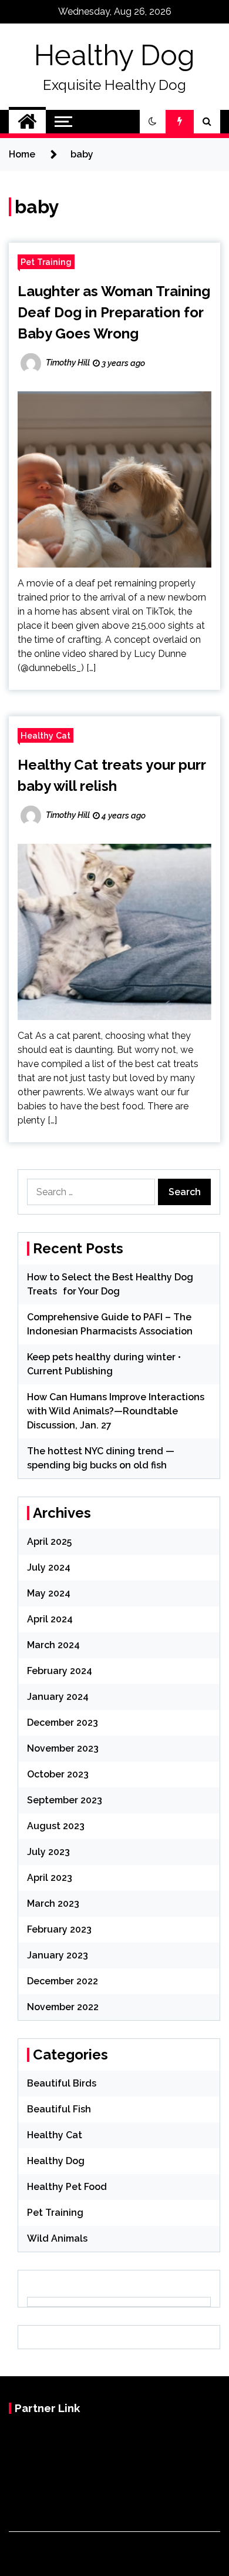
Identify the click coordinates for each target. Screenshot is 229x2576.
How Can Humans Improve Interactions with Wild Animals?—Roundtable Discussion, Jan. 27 (116, 1411)
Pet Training (46, 262)
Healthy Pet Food (67, 2187)
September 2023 (65, 1800)
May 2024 (49, 1593)
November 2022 (63, 2007)
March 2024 (53, 1645)
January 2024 (58, 1697)
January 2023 (58, 1955)
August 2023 (56, 1826)
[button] (153, 122)
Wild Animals (57, 2238)
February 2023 (59, 1929)
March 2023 (53, 1904)
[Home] (27, 122)
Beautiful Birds (62, 2083)
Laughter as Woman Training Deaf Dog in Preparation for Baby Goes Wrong (114, 312)
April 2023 (50, 1878)
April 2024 (50, 1619)
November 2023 (63, 1748)
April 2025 (49, 1542)
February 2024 (60, 1671)
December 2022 (63, 1981)
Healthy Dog (114, 55)
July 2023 (48, 1852)
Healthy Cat (46, 735)
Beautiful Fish (59, 2109)
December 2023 (63, 1723)
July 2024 (49, 1567)
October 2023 (58, 1774)
